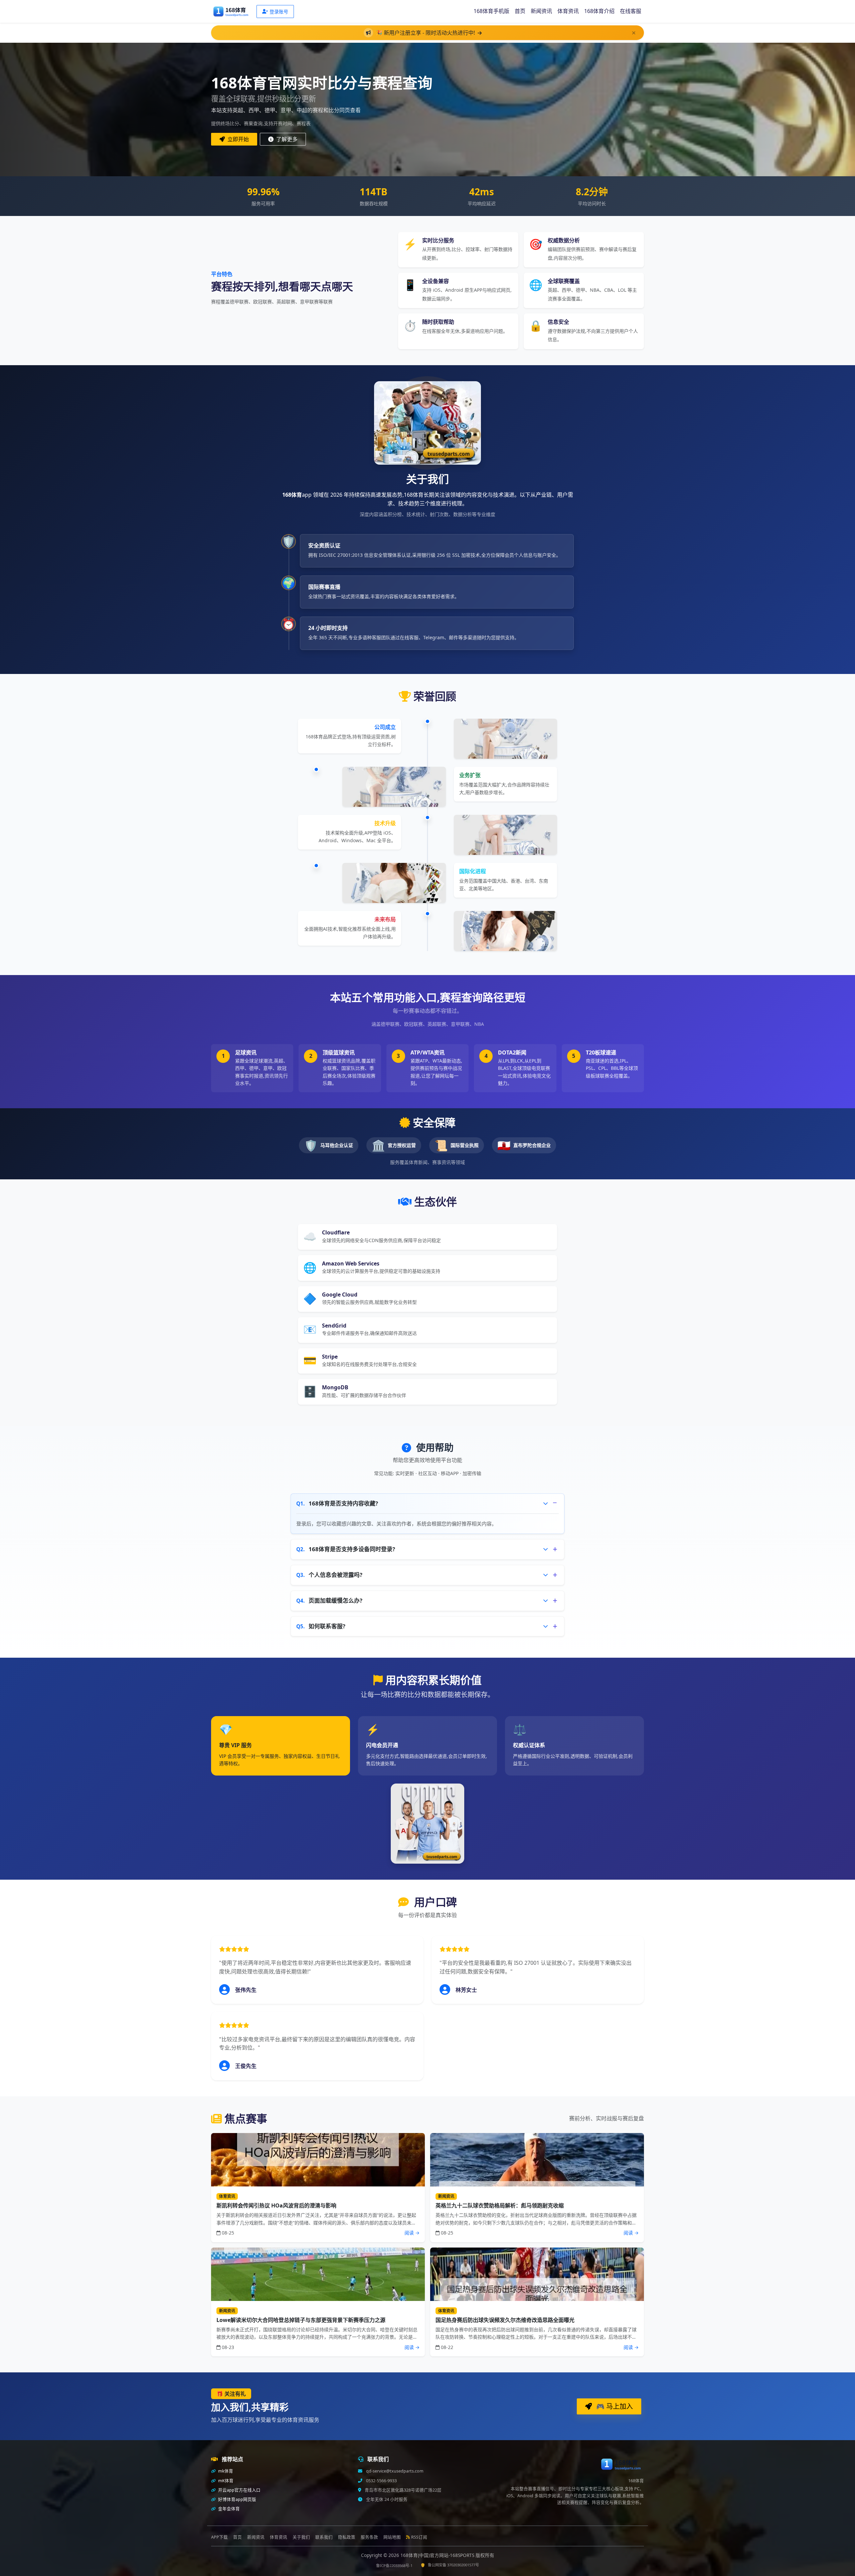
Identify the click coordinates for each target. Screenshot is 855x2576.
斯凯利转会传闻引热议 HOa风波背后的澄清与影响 (276, 2205)
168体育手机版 (491, 11)
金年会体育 (228, 2509)
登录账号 (279, 12)
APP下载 (219, 2537)
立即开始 (237, 139)
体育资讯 (568, 11)
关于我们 (301, 2537)
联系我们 (324, 2537)
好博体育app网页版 (237, 2499)
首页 (520, 11)
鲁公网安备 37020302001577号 (453, 2565)
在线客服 (631, 11)
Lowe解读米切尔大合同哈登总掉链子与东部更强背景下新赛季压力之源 (301, 2320)
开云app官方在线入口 (239, 2490)
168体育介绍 (599, 11)
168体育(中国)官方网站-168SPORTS (438, 2555)
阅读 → (412, 2233)
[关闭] (634, 33)
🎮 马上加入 (614, 2406)
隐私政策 (347, 2537)
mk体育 (225, 2471)
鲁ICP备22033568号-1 (394, 2565)
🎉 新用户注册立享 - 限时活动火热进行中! (426, 33)
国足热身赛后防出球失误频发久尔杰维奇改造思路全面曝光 (505, 2320)
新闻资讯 (541, 11)
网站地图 (392, 2537)
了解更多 (286, 139)
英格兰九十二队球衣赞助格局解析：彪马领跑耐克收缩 (500, 2205)
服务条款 (369, 2537)
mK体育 (225, 2481)
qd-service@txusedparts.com (394, 2471)
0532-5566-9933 (381, 2481)
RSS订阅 (419, 2537)
